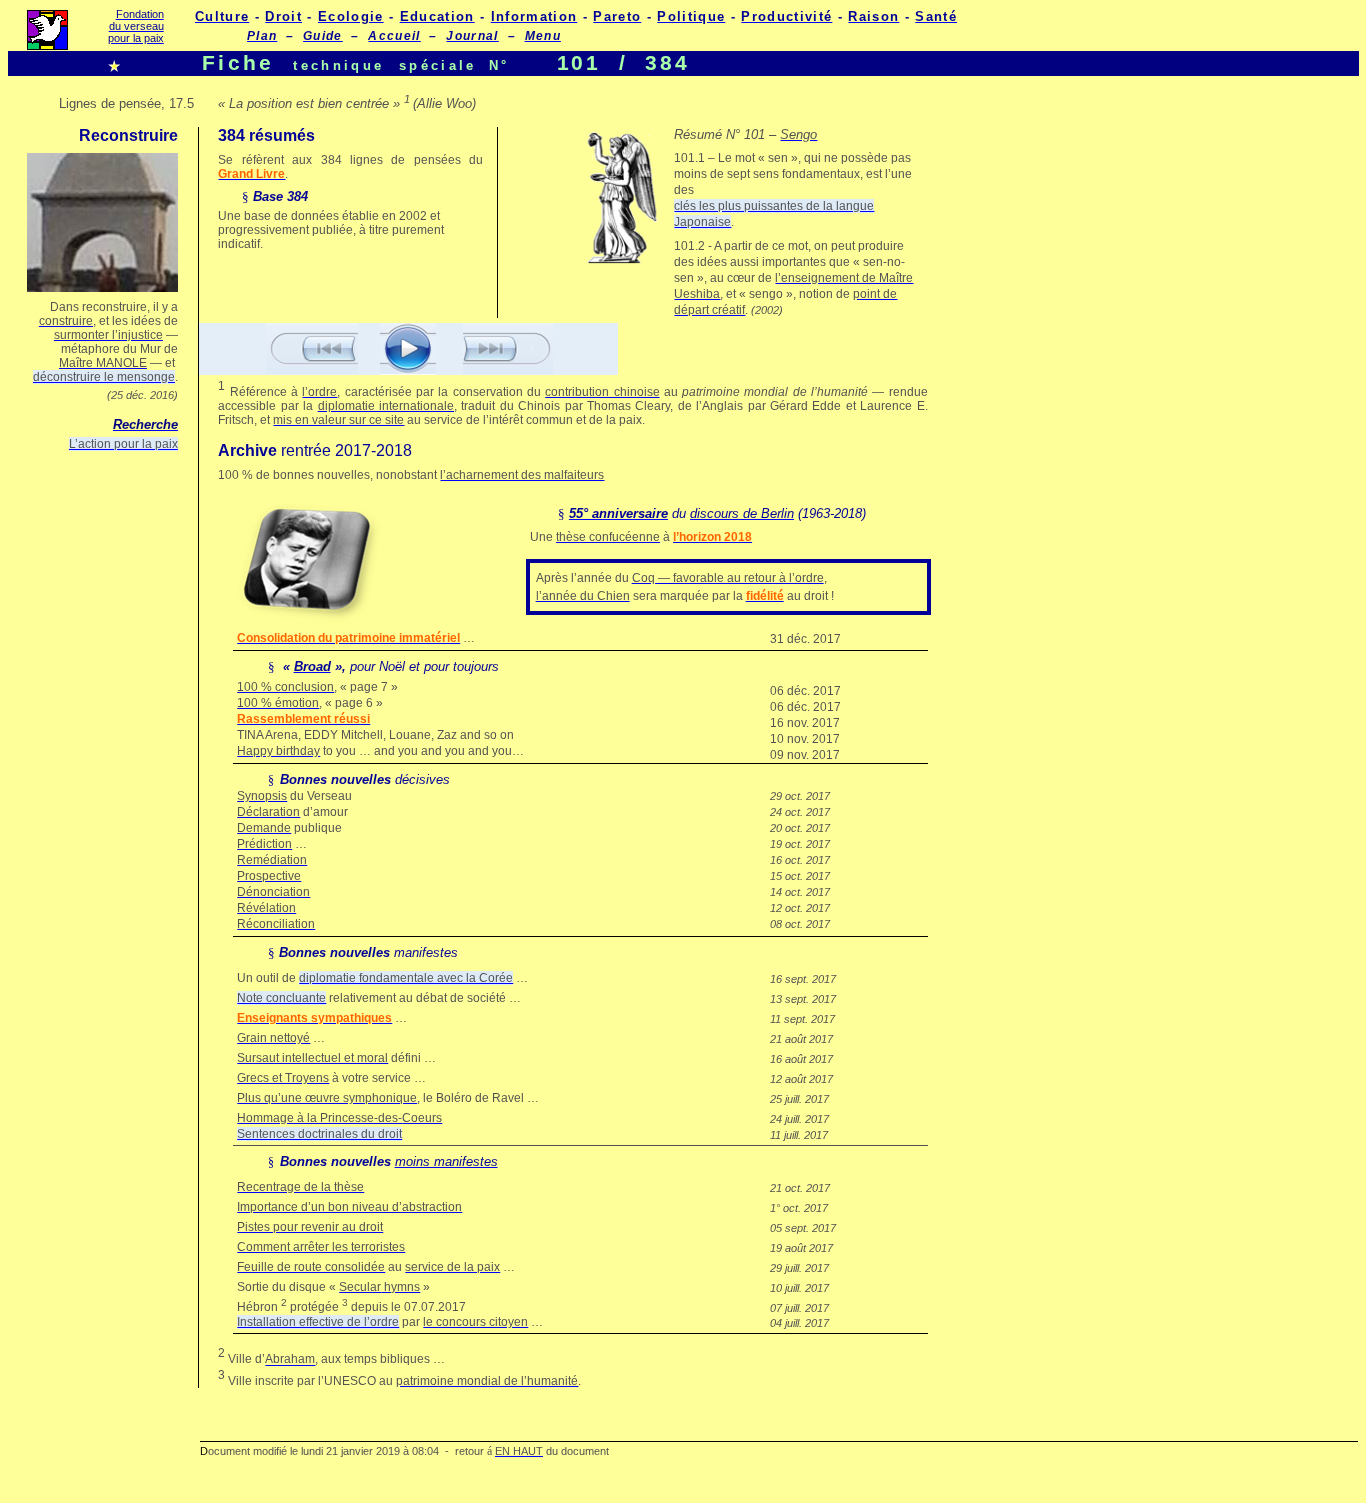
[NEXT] (408, 369)
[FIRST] (312, 368)
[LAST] (508, 368)
